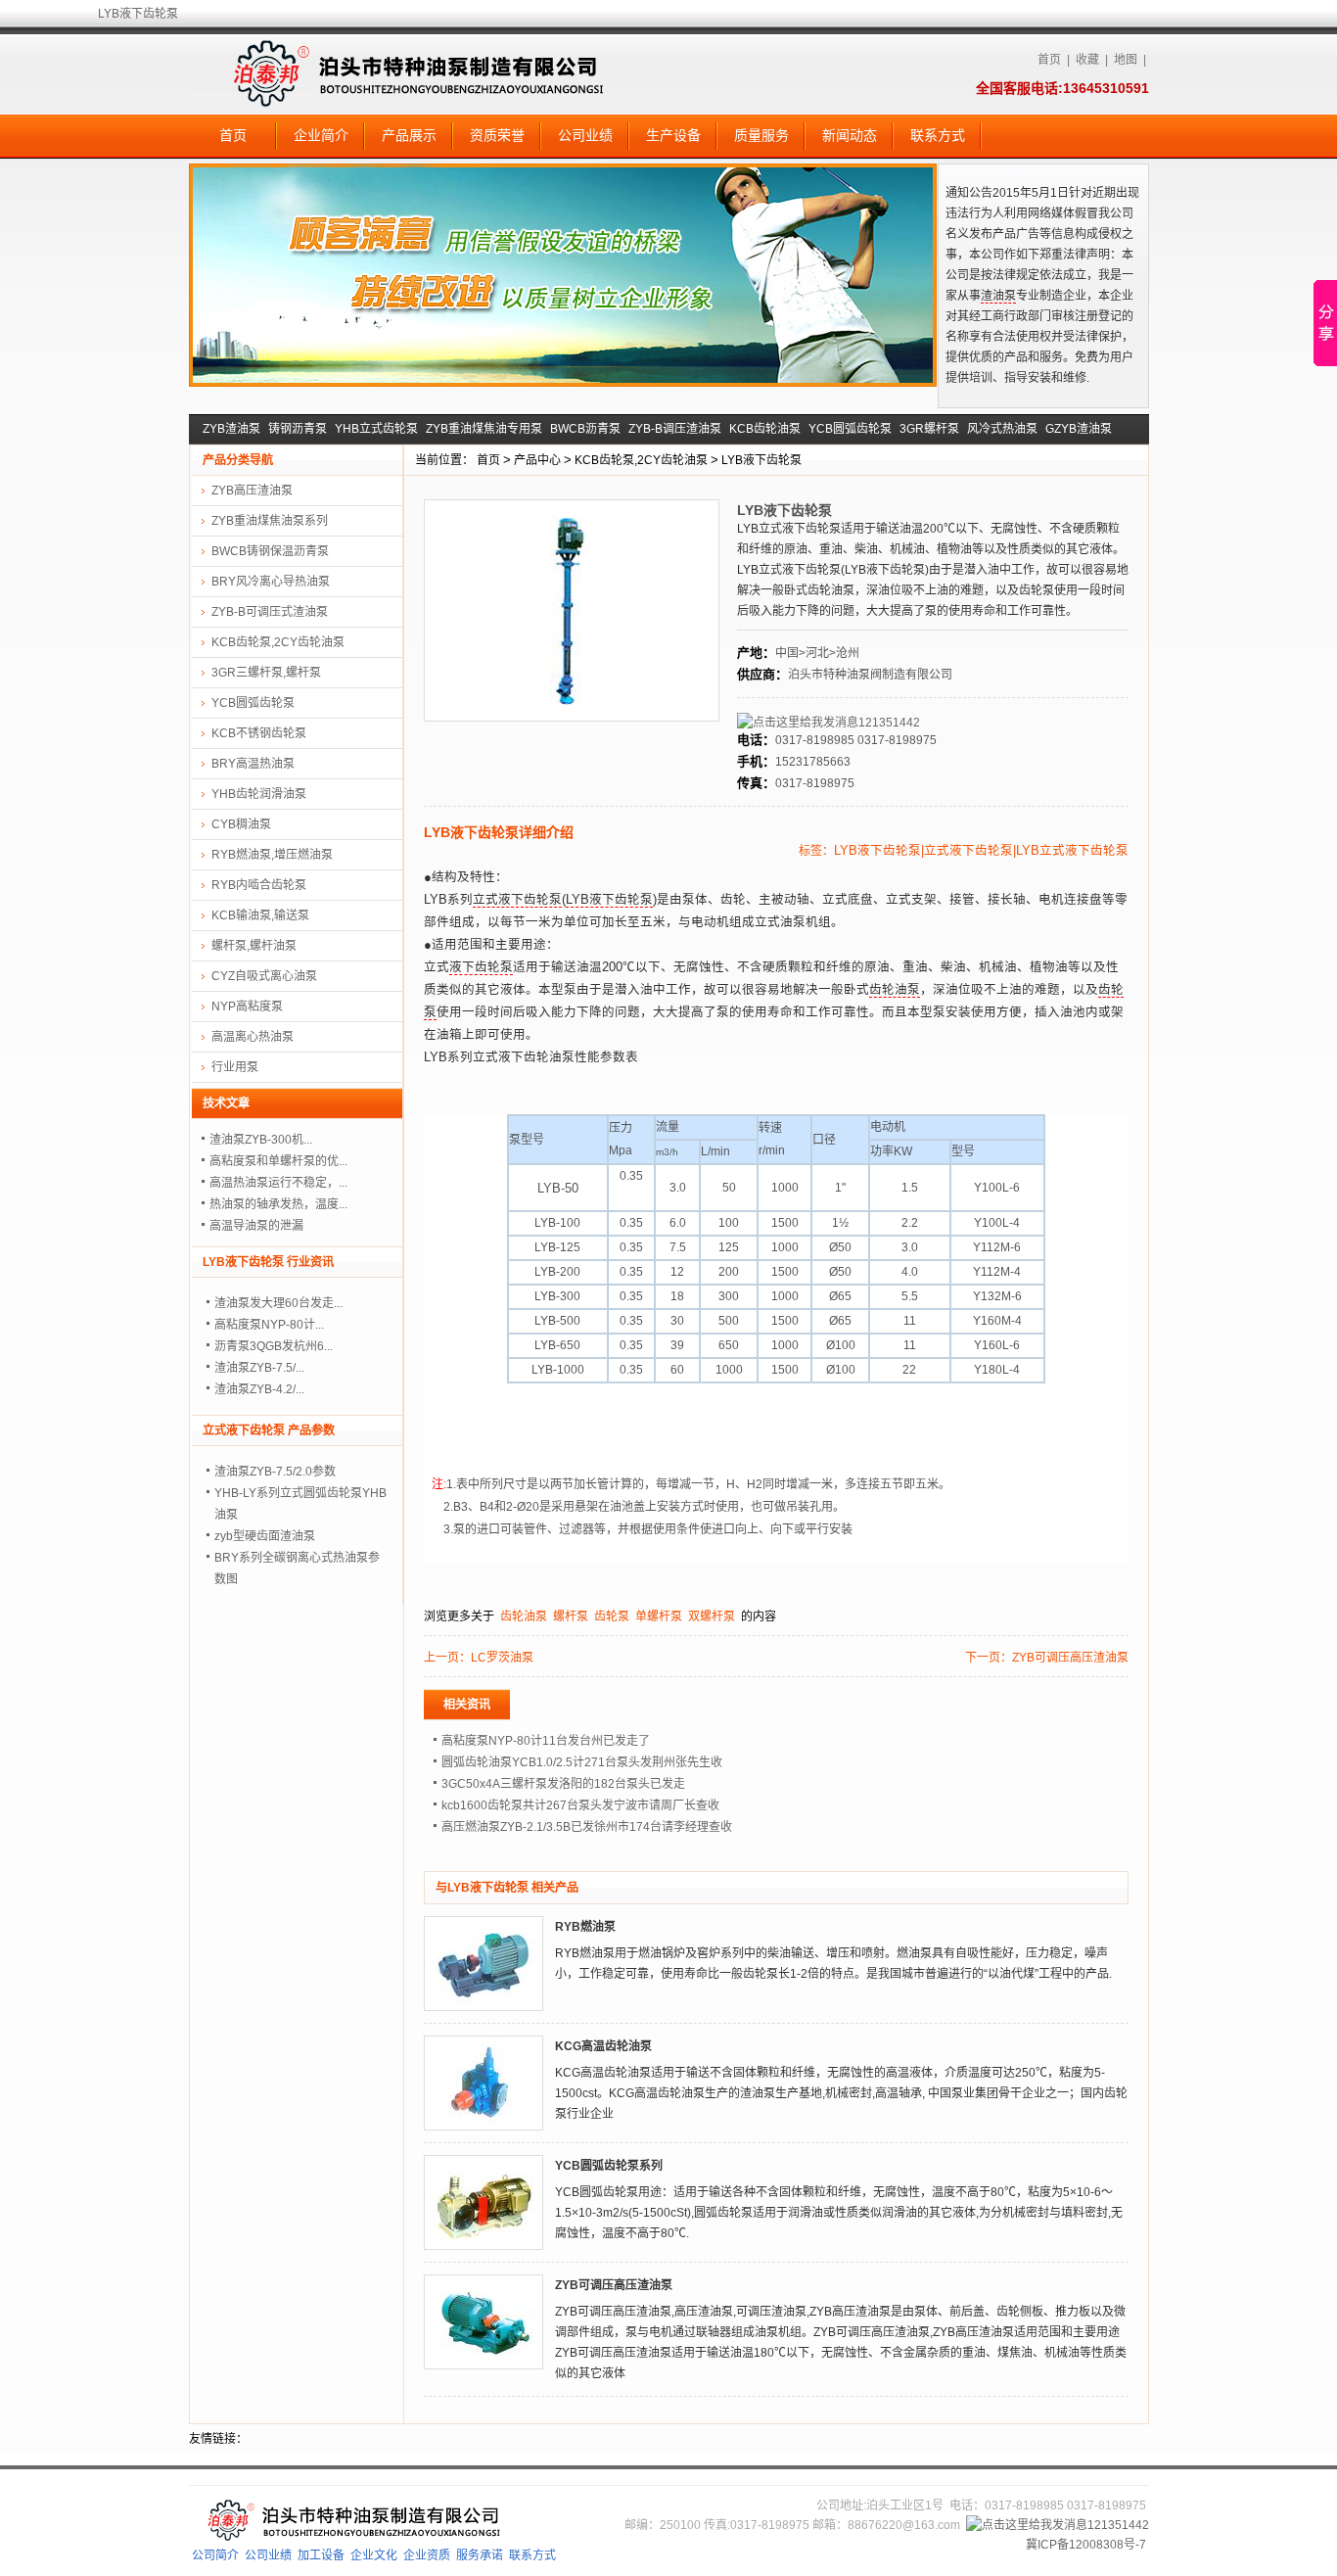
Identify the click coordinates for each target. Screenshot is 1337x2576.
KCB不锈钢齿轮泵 (259, 733)
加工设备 (321, 2555)
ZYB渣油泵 (231, 429)
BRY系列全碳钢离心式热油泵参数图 (297, 1569)
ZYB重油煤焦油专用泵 (484, 429)
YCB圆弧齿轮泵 (850, 429)
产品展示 (409, 135)
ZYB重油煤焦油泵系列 (270, 521)
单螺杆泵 (659, 1616)
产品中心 (537, 460)
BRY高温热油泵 (253, 764)
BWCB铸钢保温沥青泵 (270, 551)
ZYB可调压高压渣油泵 (1070, 1658)
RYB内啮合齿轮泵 (259, 885)
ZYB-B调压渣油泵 (675, 429)
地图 (1126, 60)
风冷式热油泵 (1002, 429)
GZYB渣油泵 (1079, 429)
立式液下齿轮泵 (517, 900)
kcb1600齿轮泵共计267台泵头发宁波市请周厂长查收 (580, 1805)
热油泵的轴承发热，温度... (278, 1204)
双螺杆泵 (712, 1616)
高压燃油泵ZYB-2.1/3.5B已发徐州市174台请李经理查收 (587, 1827)
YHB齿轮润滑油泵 (259, 794)
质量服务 (761, 135)
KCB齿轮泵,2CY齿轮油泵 (641, 460)
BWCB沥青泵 (585, 429)
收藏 (1087, 60)
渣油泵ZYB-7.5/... (259, 1368)
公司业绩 (585, 135)
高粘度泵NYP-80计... (269, 1325)
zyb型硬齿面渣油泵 (265, 1536)
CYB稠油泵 (241, 824)
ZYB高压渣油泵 (252, 491)
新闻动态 (850, 135)
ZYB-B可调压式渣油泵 (270, 612)
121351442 (889, 723)
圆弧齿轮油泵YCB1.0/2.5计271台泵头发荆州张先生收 (582, 1762)
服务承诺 (480, 2555)
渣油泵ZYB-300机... (261, 1140)
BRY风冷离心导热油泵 (271, 582)
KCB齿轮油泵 (765, 429)
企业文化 (374, 2555)
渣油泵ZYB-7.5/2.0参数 (275, 1472)
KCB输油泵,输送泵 (260, 915)
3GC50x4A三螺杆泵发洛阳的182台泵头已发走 (563, 1784)
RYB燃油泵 (585, 1927)
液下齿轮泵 (481, 967)
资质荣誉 (497, 135)
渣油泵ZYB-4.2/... (259, 1389)
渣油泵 (998, 296)
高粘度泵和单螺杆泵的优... (278, 1161)
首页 (1049, 60)
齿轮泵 (612, 1616)
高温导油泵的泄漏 (256, 1226)
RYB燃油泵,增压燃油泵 (272, 855)
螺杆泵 (571, 1616)
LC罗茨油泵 (502, 1658)
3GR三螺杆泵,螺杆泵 (266, 673)
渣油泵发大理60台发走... (278, 1303)
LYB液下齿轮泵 (761, 460)
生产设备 (673, 135)
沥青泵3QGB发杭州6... (274, 1346)
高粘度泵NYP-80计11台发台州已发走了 (546, 1741)
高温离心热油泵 (253, 1037)
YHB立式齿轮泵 (376, 429)
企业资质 (427, 2555)
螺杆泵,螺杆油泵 (254, 946)
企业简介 (321, 135)
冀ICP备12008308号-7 (1086, 2545)
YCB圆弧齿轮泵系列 (609, 2166)
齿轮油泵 (895, 990)
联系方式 (938, 135)
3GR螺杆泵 (929, 429)
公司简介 (215, 2555)
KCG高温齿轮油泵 (603, 2046)
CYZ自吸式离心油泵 (264, 976)
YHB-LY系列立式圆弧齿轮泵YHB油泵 (300, 1504)
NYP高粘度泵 (247, 1007)
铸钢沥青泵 (298, 429)
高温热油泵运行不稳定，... (278, 1183)
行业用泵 (235, 1067)
